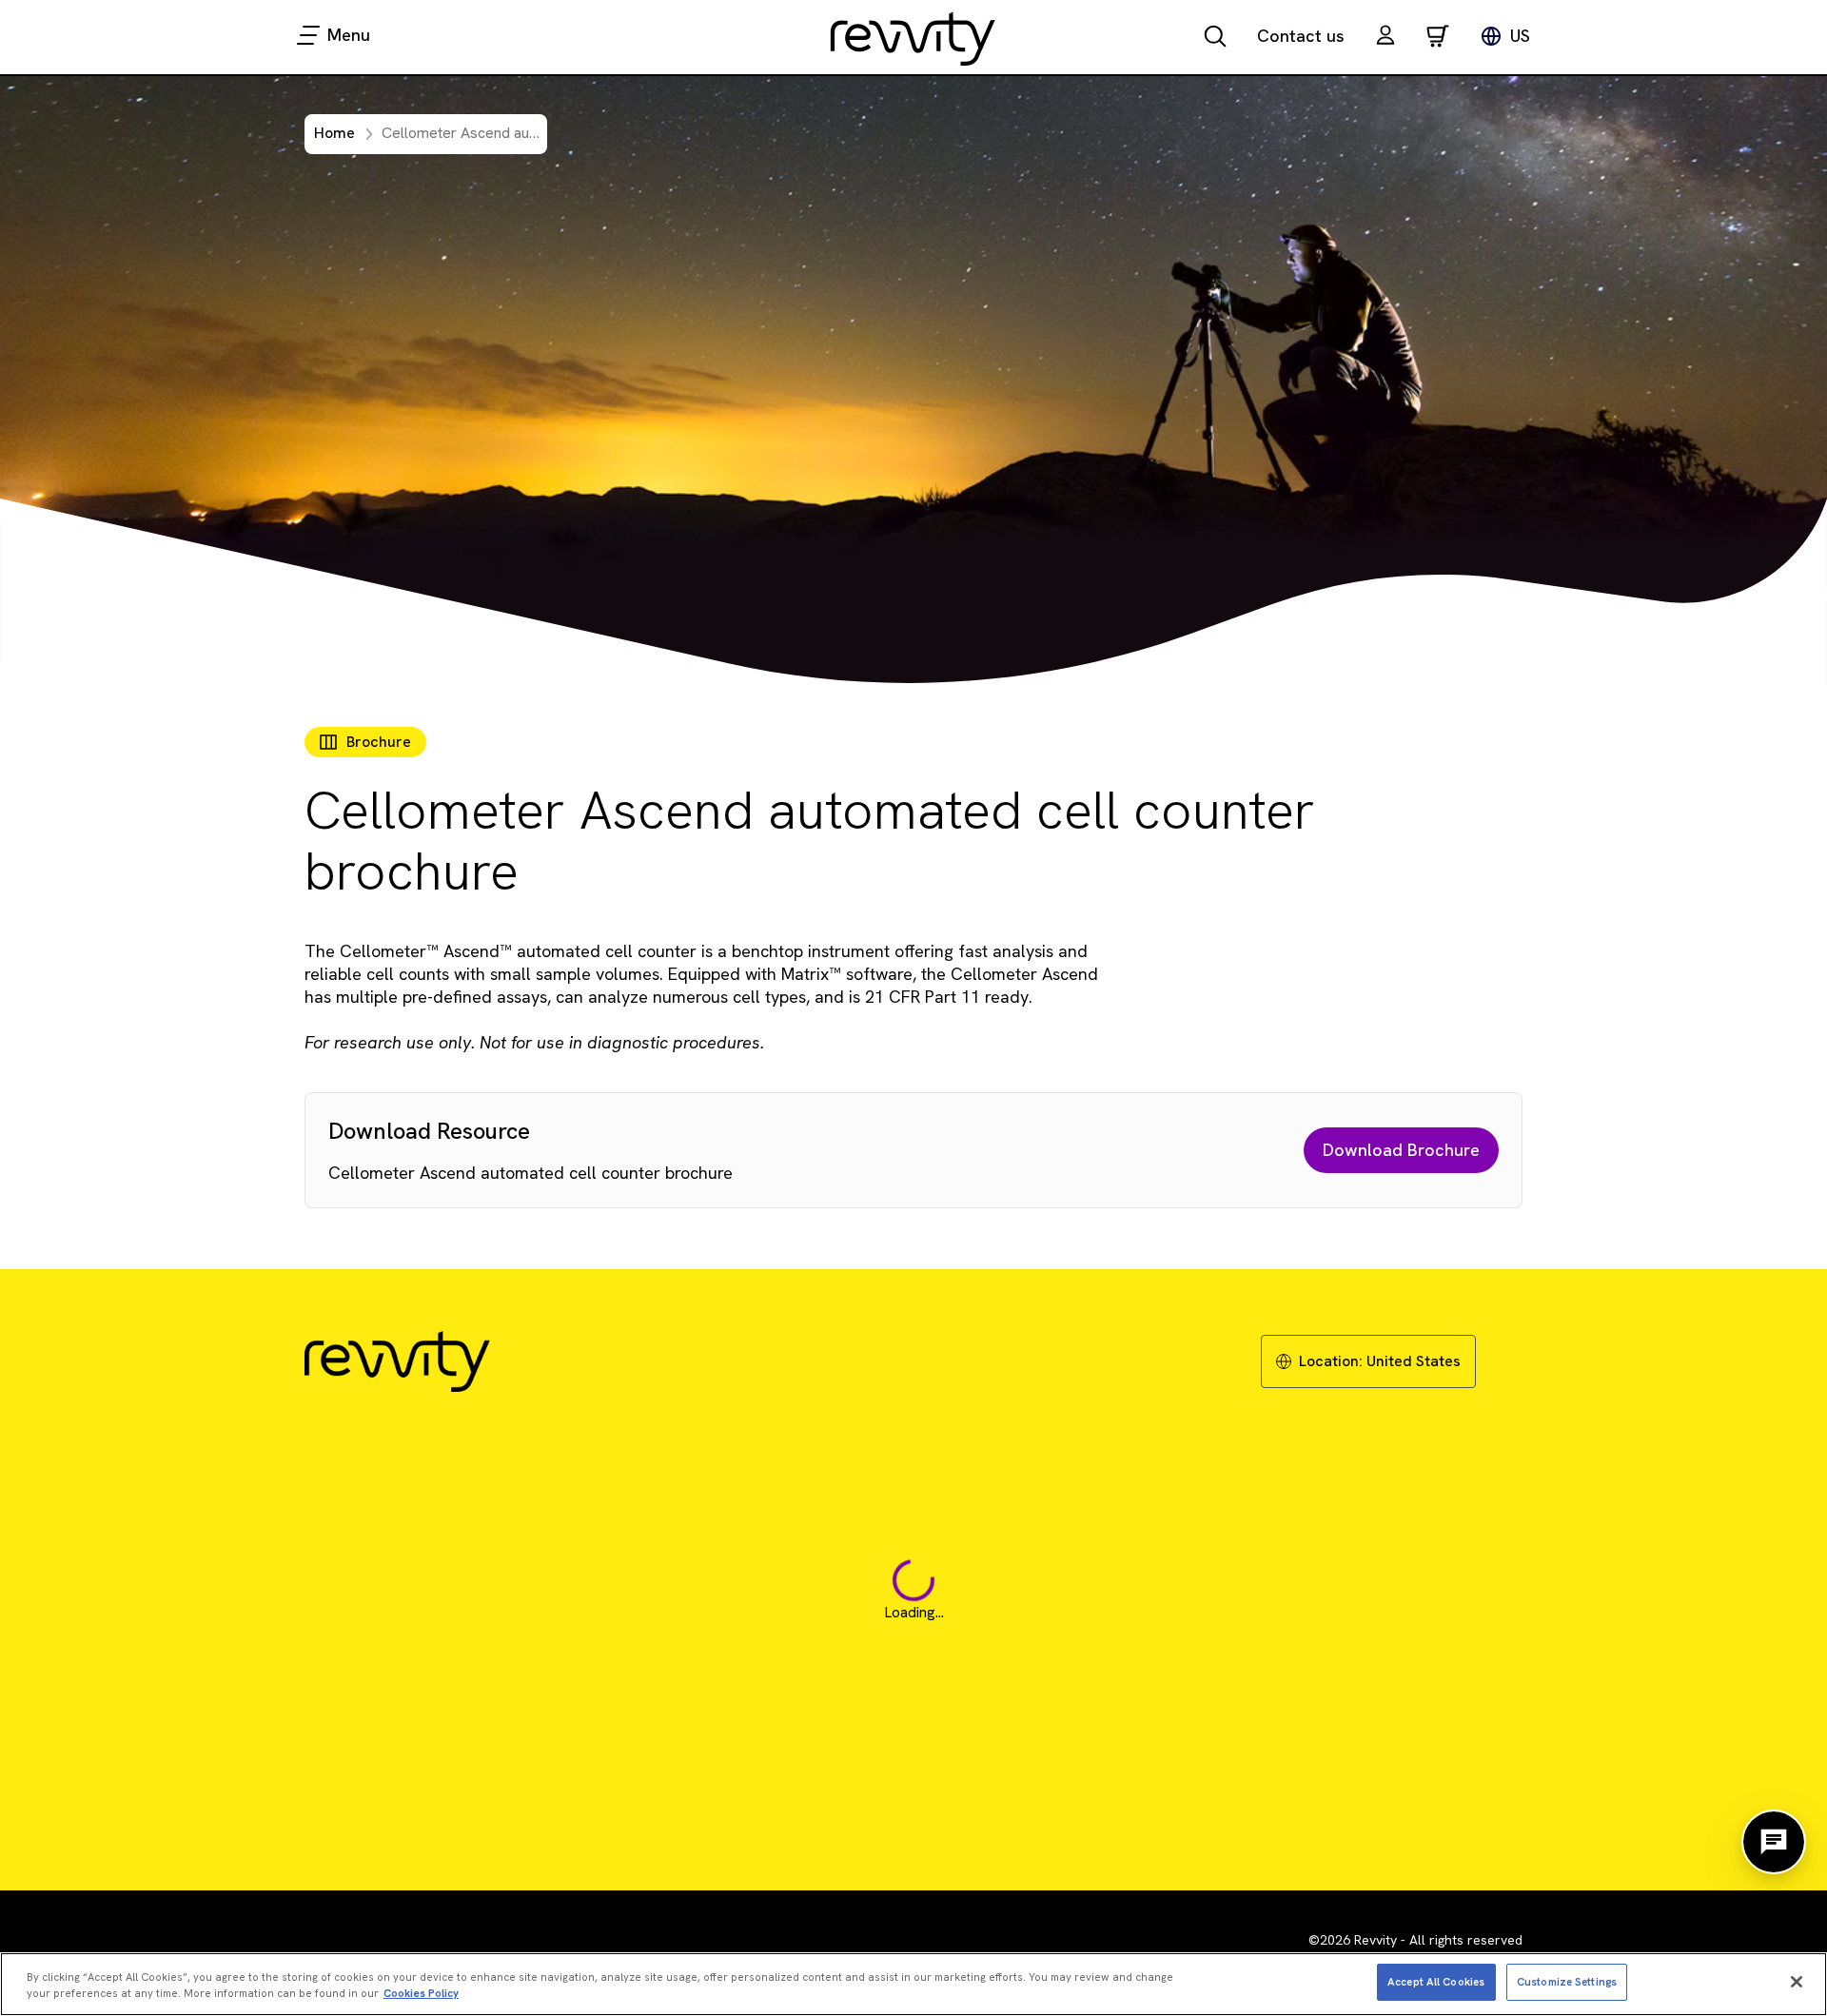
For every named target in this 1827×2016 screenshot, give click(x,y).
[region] (913, 1984)
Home (334, 133)
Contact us (1301, 36)
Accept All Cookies (1436, 1981)
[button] (1385, 38)
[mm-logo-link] (913, 38)
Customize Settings (1567, 1981)
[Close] (1797, 1982)
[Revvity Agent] (1774, 1842)
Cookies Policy (421, 1993)
